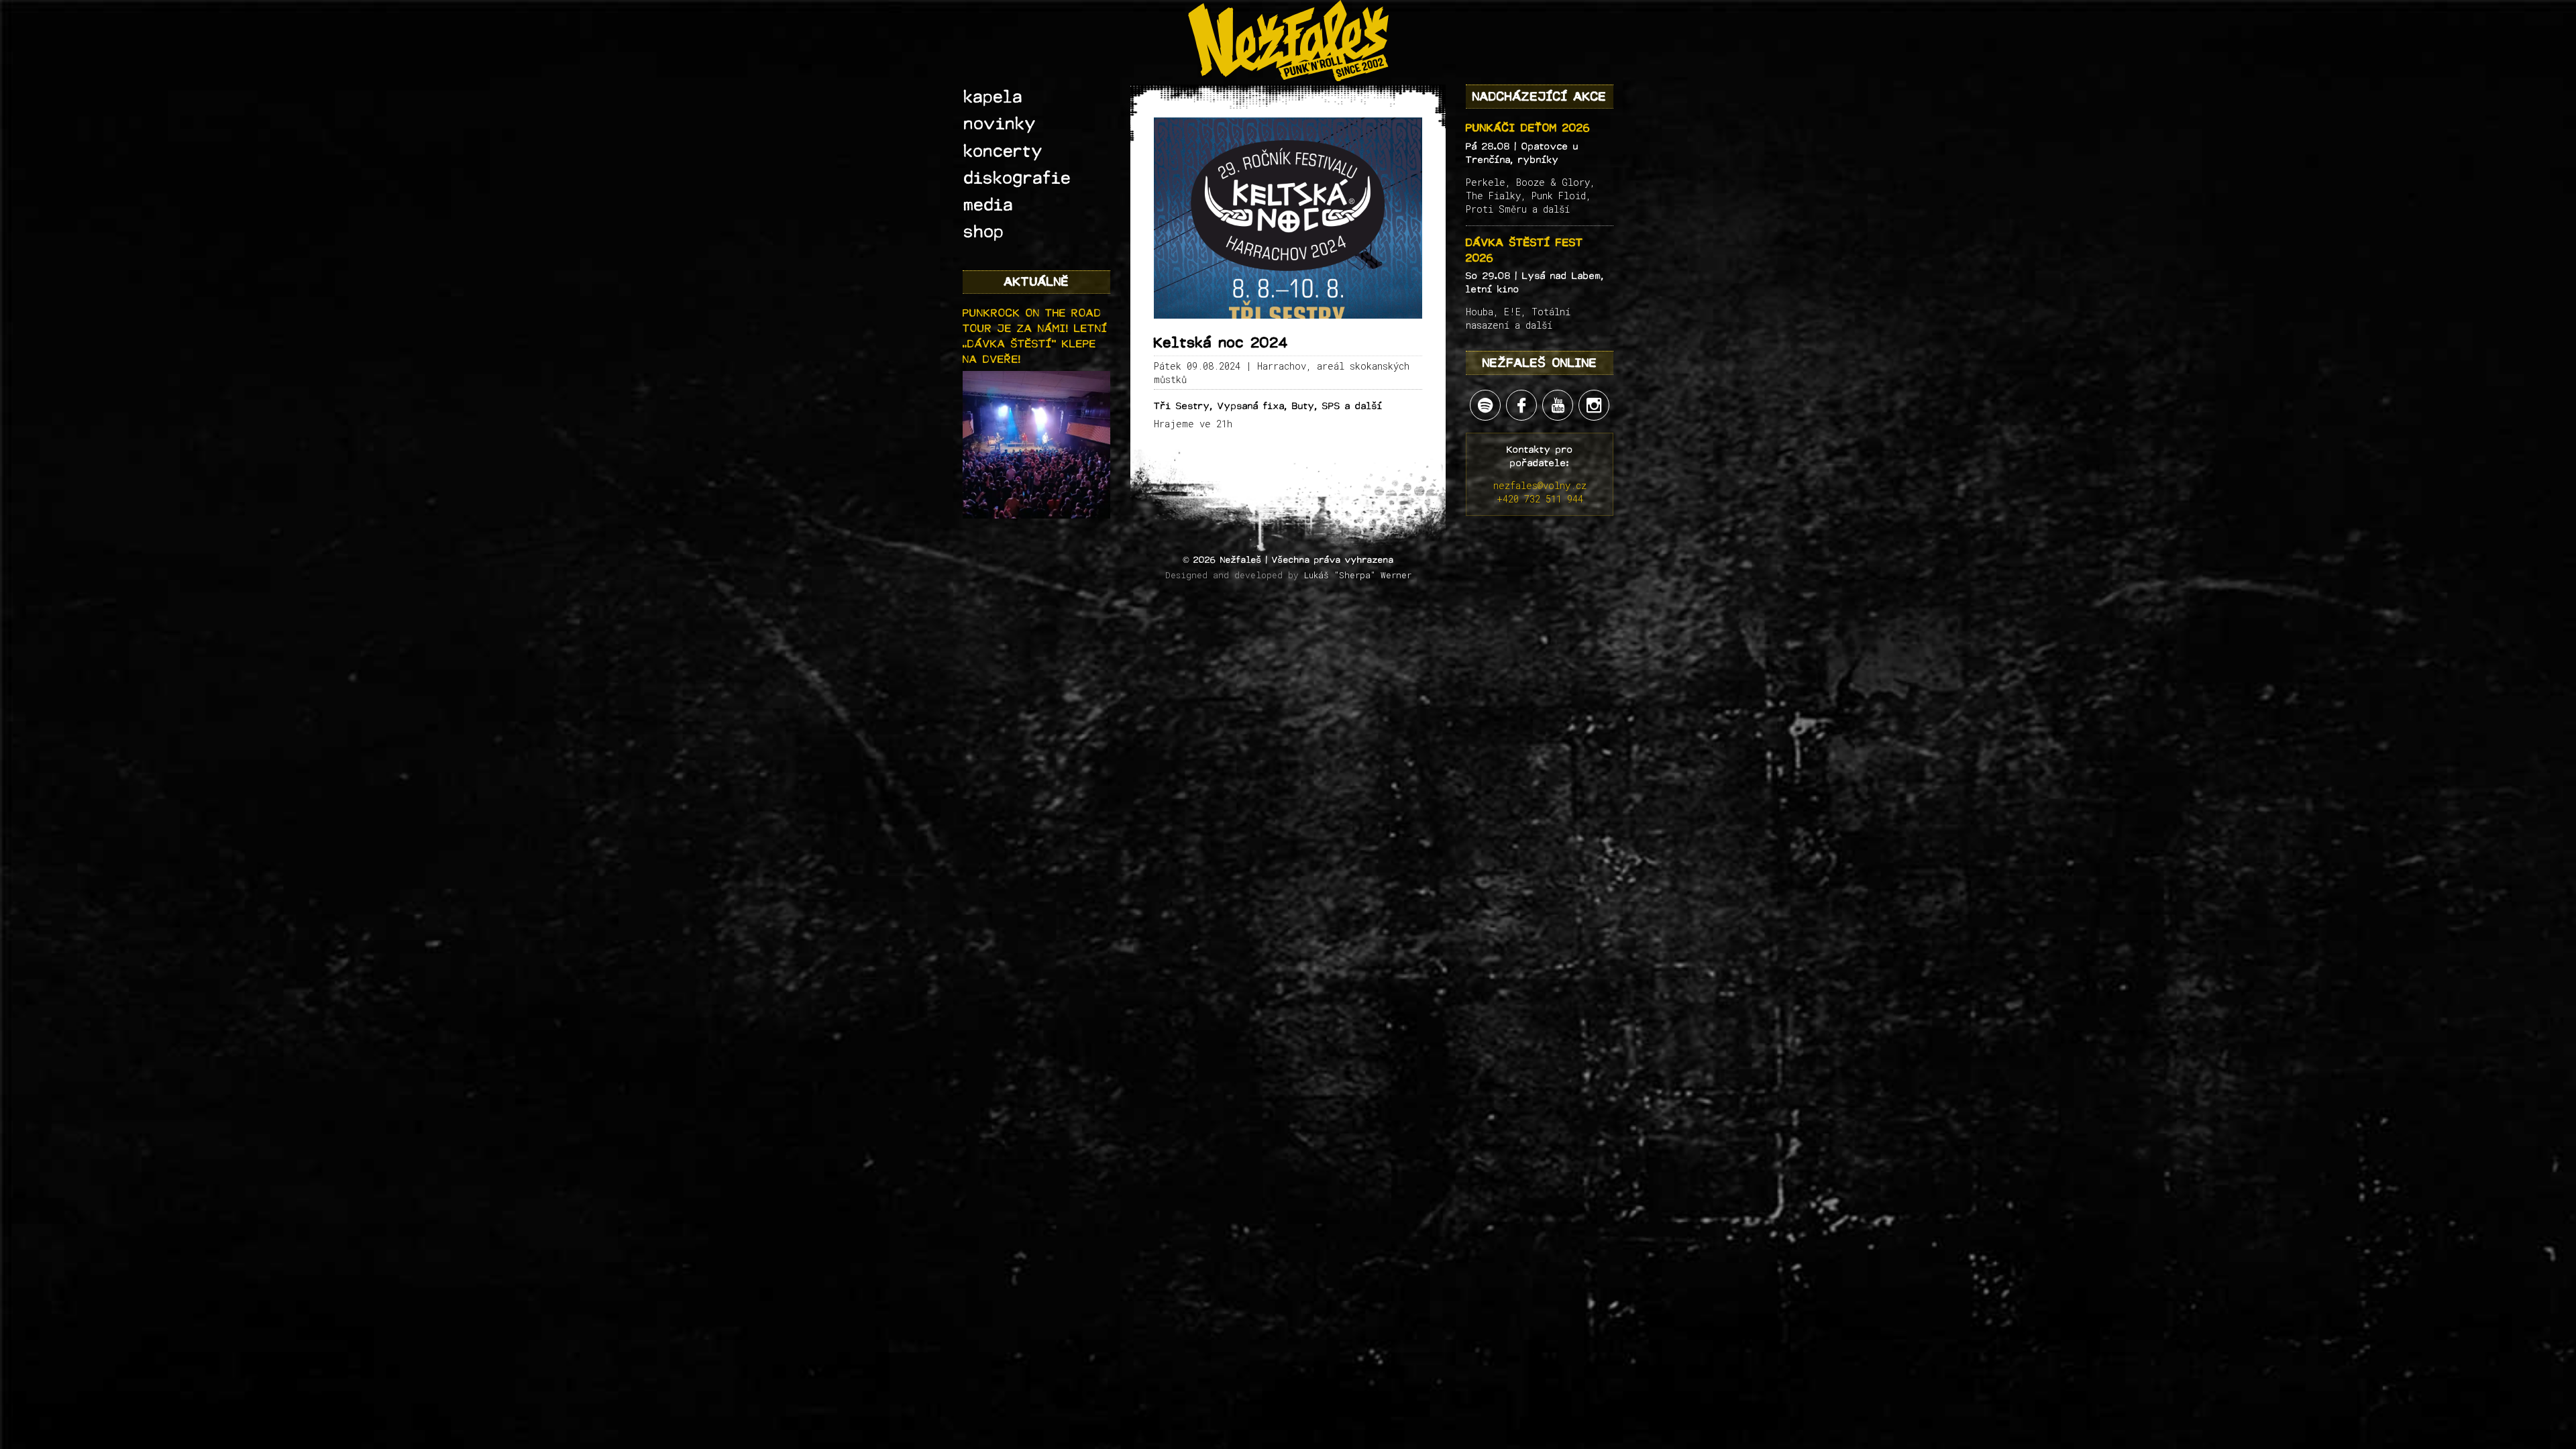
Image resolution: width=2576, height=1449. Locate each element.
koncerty (1004, 152)
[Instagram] (1594, 405)
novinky (1000, 124)
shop (984, 232)
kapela (994, 97)
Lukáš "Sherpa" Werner (1358, 575)
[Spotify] (1485, 405)
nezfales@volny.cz (1540, 485)
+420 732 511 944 (1540, 499)
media (989, 205)
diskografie (1018, 178)
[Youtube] (1558, 405)
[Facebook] (1521, 405)
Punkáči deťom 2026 (1528, 128)
